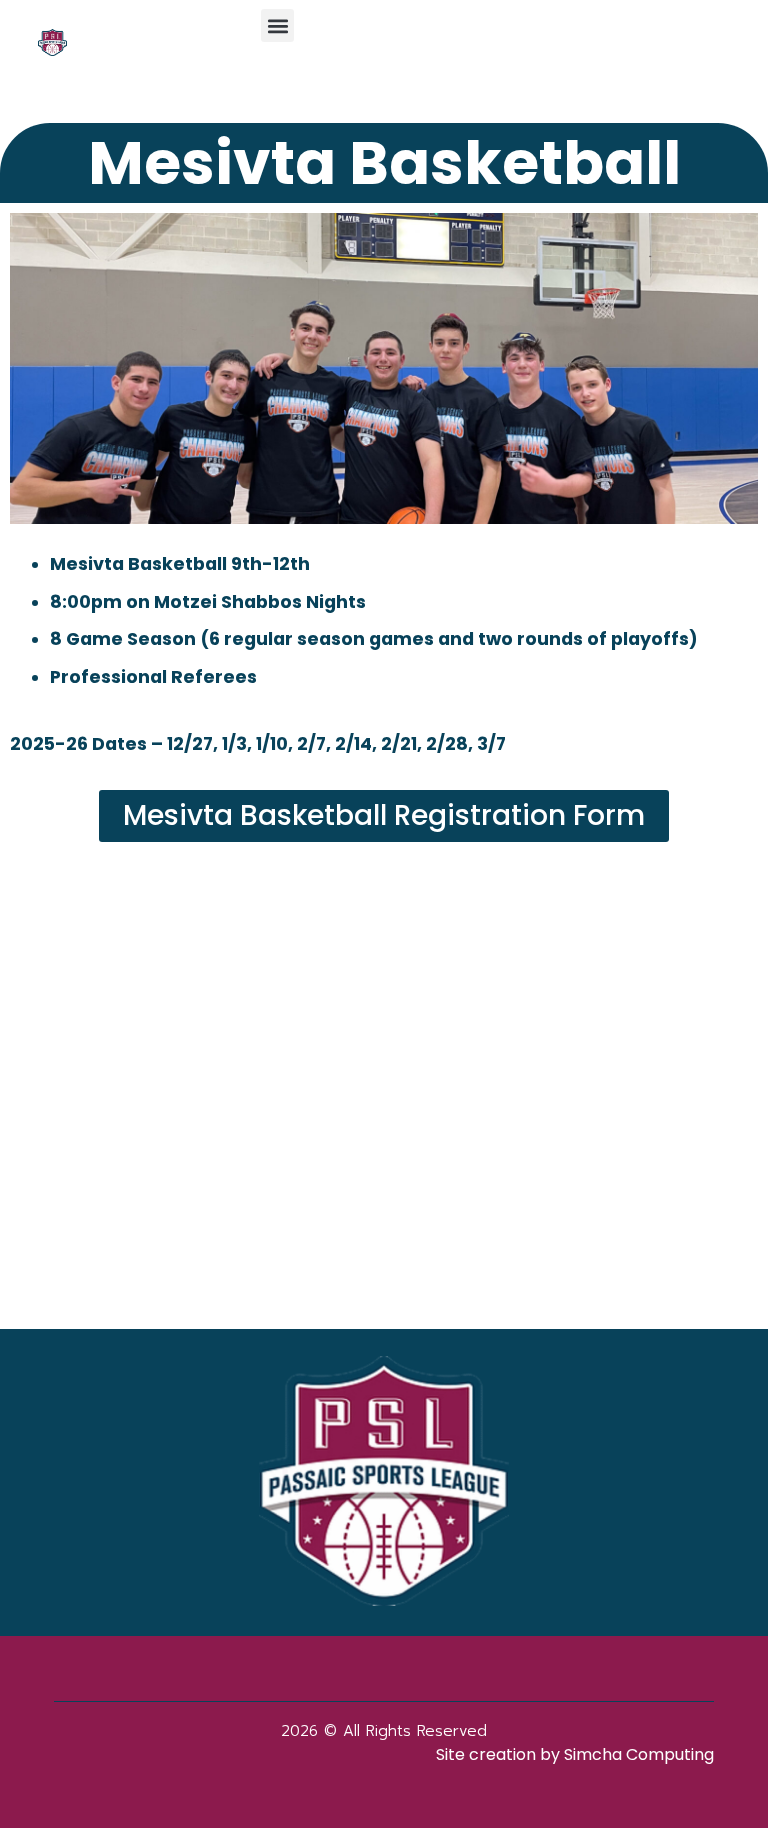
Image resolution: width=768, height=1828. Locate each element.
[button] (277, 25)
